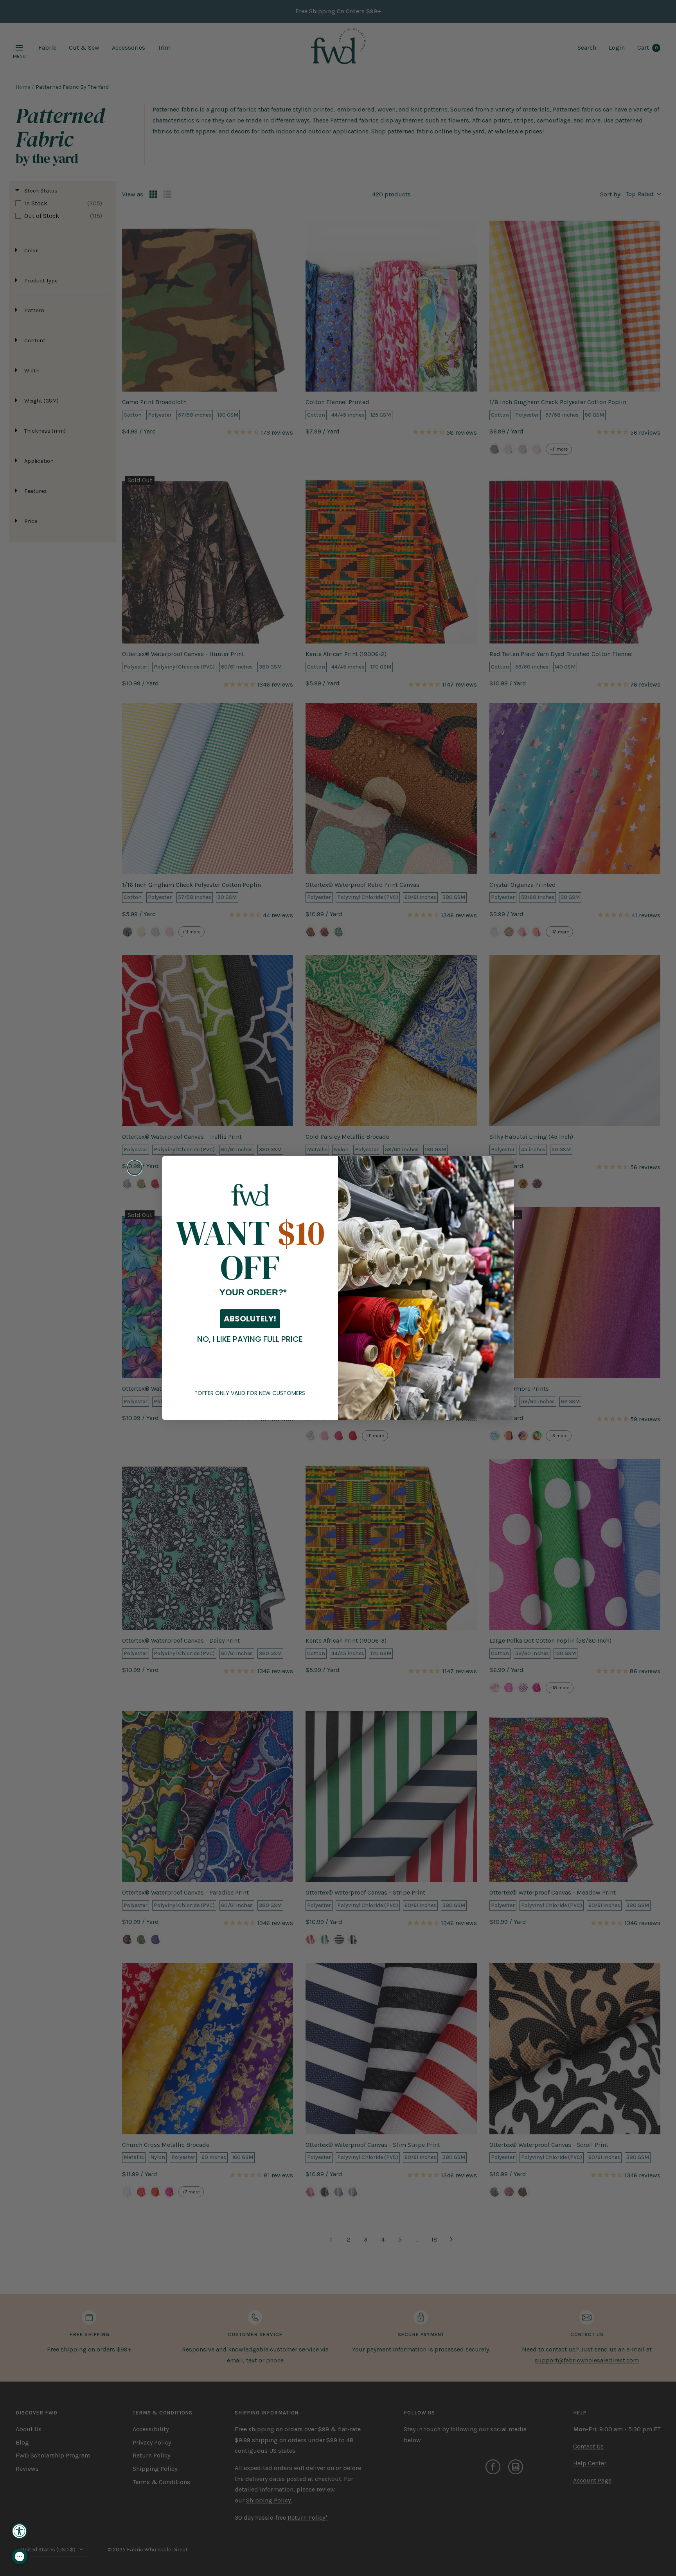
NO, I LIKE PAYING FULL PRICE (250, 1339)
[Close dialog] (135, 1168)
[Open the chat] (20, 2556)
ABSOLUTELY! (250, 1319)
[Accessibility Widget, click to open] (20, 2531)
